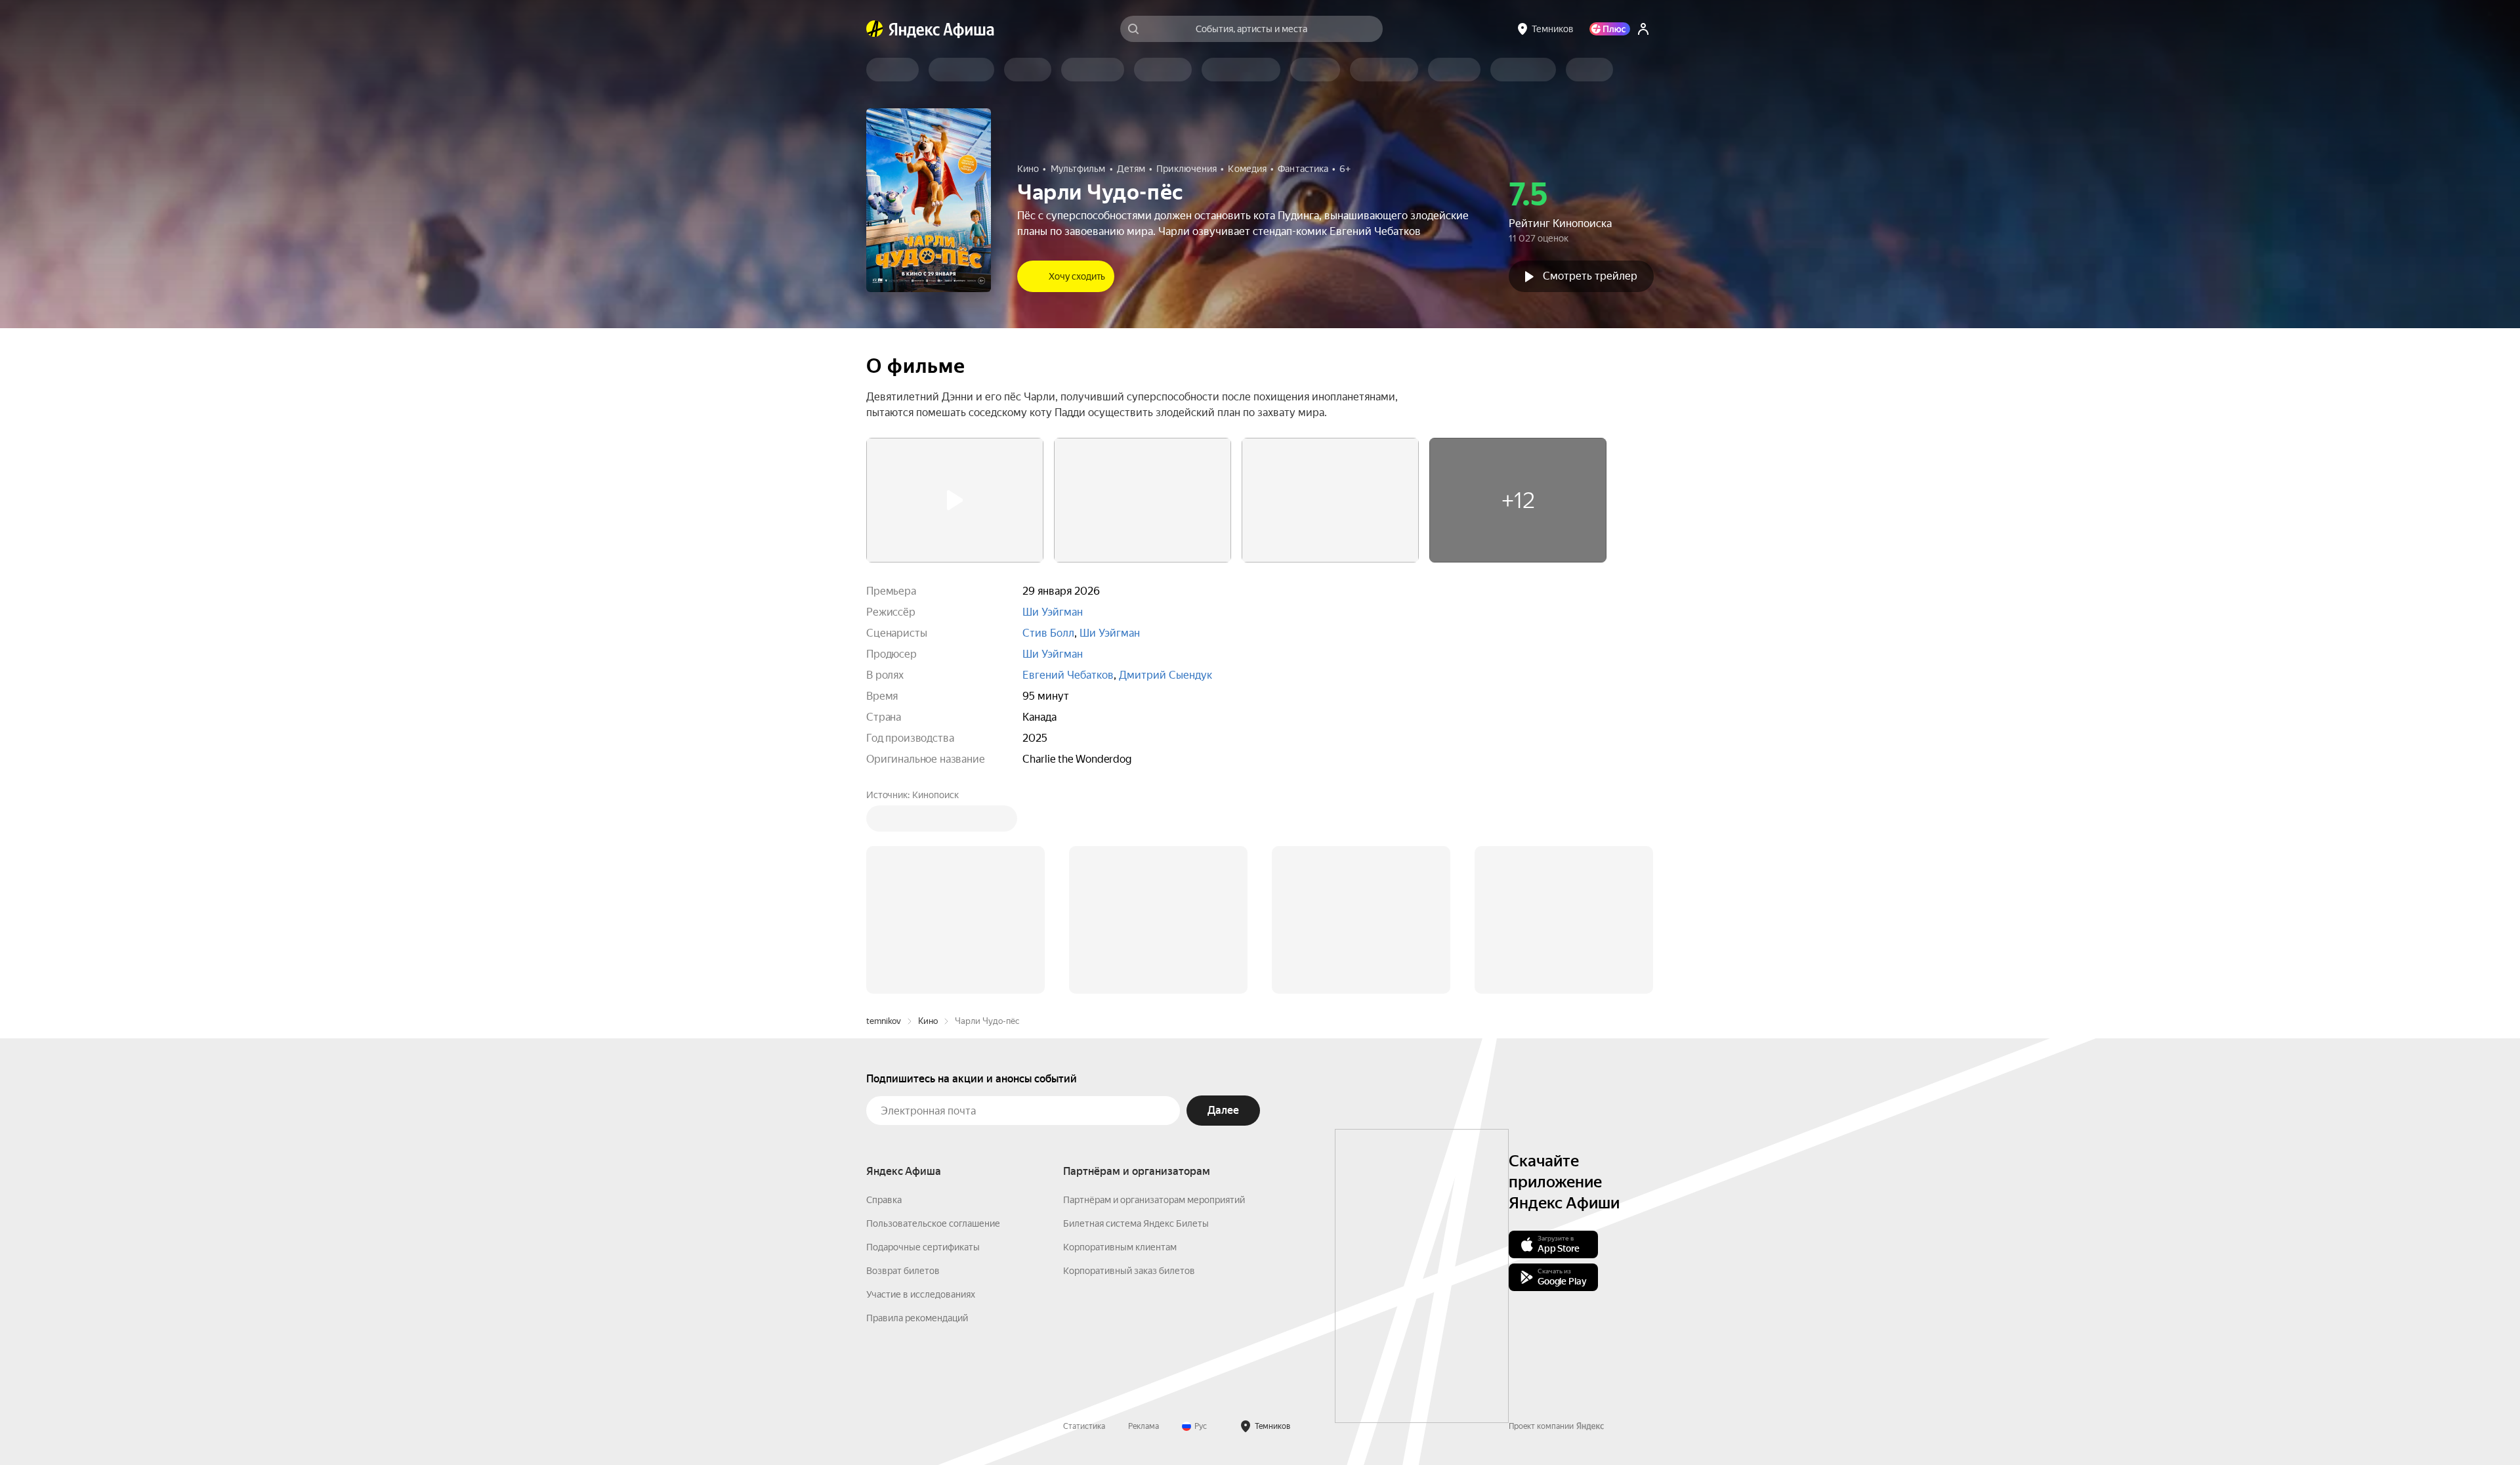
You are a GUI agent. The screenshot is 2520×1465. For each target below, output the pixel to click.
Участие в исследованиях (921, 1095)
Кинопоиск (935, 795)
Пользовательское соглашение (933, 1025)
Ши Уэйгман (1053, 612)
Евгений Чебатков (1068, 675)
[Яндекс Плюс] (1610, 29)
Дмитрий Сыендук (1165, 675)
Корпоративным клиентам (1120, 1048)
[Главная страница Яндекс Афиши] (875, 29)
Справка (884, 1001)
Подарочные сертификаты (923, 1048)
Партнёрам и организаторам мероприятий (1154, 1001)
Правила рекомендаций (917, 1119)
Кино (928, 822)
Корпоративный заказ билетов (1129, 1072)
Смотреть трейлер (1590, 276)
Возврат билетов (903, 1072)
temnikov (884, 822)
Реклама (1144, 1227)
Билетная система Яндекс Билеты (1136, 1025)
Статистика (1084, 1227)
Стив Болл (1048, 633)
